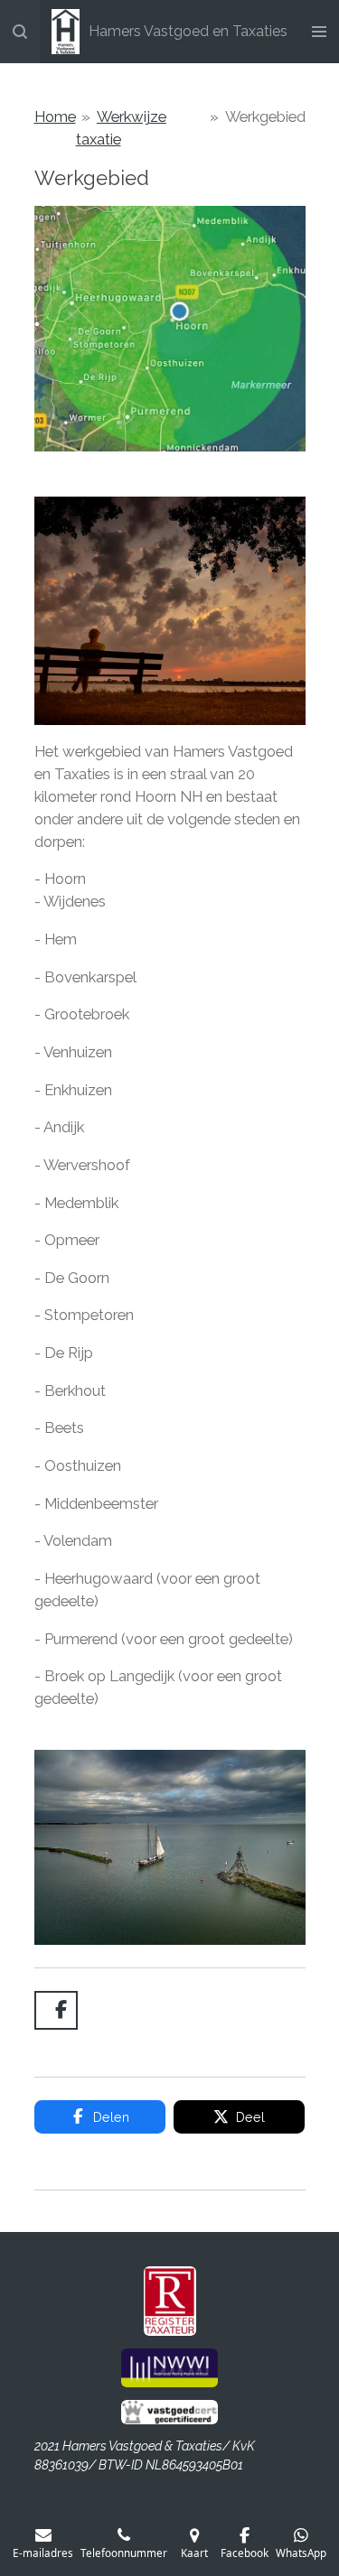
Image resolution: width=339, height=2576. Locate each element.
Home (55, 116)
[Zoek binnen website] (20, 32)
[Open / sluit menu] (319, 32)
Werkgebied (265, 116)
